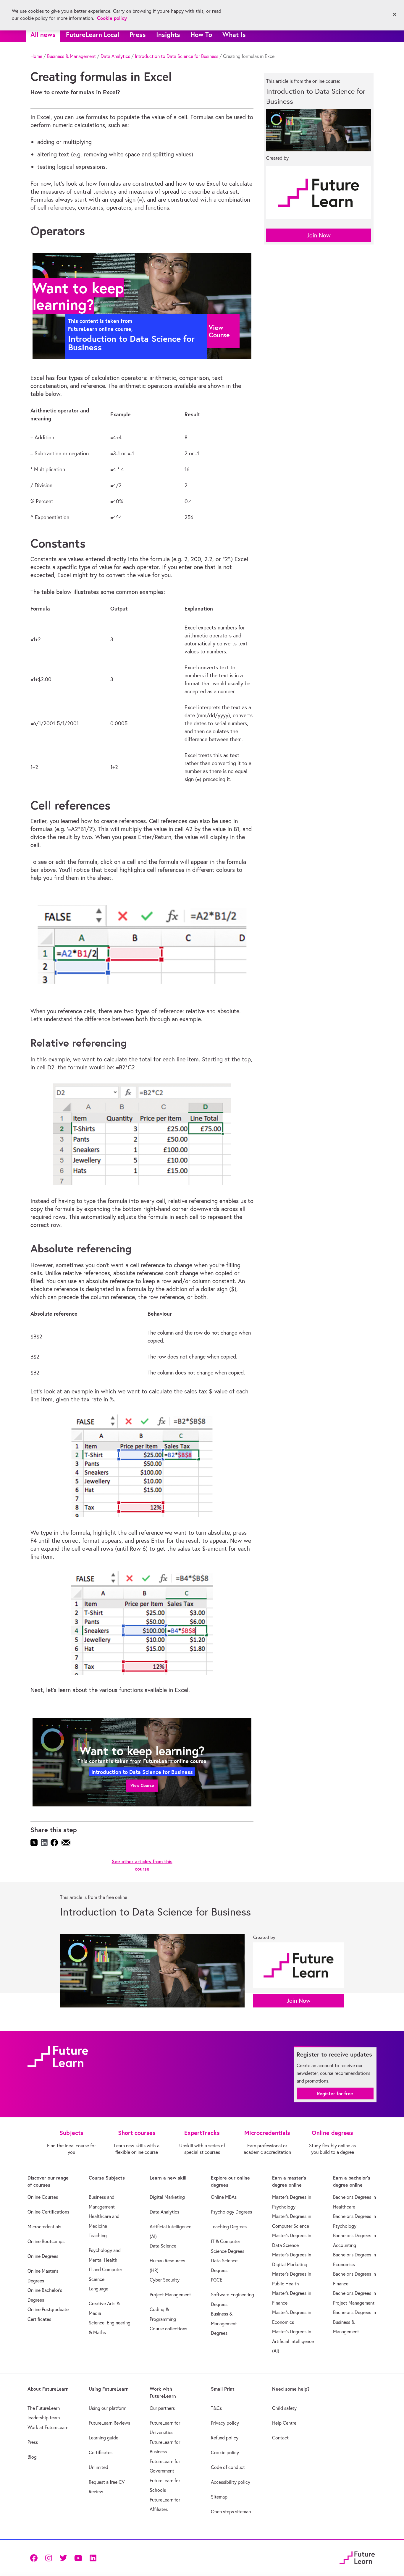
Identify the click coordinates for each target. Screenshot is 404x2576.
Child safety (284, 2408)
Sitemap (219, 2497)
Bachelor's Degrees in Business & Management (354, 2322)
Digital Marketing (167, 2197)
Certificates (101, 2452)
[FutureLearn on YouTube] (78, 2558)
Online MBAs (224, 2197)
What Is (234, 34)
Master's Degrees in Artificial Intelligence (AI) (293, 2341)
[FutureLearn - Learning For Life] (357, 2557)
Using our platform (108, 2408)
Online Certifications (48, 2212)
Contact (280, 2438)
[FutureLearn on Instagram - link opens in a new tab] (49, 2558)
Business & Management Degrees (224, 2323)
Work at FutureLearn (48, 2427)
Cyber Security (165, 2280)
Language (98, 2289)
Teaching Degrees (229, 2227)
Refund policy (225, 2438)
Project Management (170, 2295)
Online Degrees (43, 2256)
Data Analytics (115, 56)
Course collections (168, 2329)
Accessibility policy (231, 2482)
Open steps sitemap (231, 2512)
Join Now (319, 235)
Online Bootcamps (46, 2241)
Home (36, 56)
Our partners (162, 2408)
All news (43, 34)
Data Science (163, 2246)
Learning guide (104, 2438)
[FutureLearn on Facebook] (35, 2558)
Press (138, 34)
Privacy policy (225, 2423)
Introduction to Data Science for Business (177, 56)
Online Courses (43, 2197)
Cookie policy (225, 2452)
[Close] (395, 14)
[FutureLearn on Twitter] (63, 2558)
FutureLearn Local (93, 34)
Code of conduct (228, 2467)
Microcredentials (44, 2227)
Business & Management (71, 56)
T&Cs (216, 2408)
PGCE (217, 2280)
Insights (168, 34)
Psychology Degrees (231, 2212)
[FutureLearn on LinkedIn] (93, 2558)
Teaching (98, 2235)
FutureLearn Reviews (109, 2423)
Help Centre (284, 2423)
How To (201, 34)
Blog (32, 2457)
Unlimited (98, 2467)
